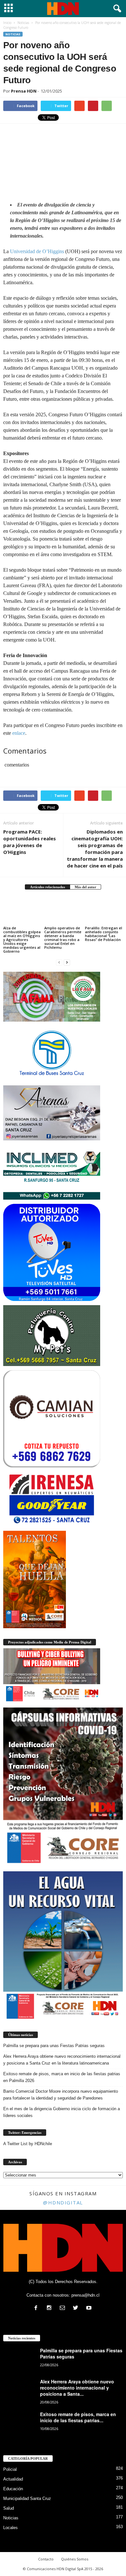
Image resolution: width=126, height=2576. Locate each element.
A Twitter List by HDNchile (28, 2144)
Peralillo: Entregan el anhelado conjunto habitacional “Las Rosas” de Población (104, 934)
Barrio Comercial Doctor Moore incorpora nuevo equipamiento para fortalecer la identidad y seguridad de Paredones (61, 2095)
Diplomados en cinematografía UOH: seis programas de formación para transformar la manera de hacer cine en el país (95, 849)
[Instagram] (51, 2308)
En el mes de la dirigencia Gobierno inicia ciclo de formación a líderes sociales (62, 2112)
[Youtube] (90, 2308)
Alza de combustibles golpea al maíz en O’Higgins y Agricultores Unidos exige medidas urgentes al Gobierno (22, 940)
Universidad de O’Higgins (37, 251)
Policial (10, 2469)
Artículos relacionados (47, 887)
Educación (13, 2489)
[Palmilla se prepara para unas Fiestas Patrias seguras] (19, 2360)
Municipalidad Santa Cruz (27, 2498)
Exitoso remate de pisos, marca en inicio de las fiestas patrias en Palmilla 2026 (62, 2077)
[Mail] (64, 2308)
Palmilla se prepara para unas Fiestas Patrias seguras (54, 2046)
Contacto (46, 2559)
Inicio (7, 23)
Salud (9, 2508)
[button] (116, 9)
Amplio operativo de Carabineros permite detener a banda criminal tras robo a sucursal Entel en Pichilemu (63, 938)
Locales (10, 2528)
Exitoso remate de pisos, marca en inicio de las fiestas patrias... (78, 2417)
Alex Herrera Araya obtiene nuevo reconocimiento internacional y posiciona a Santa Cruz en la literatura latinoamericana (62, 2060)
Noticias (13, 34)
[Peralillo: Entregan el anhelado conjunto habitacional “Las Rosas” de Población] (104, 911)
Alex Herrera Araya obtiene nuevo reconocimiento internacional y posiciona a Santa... (77, 2388)
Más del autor (85, 887)
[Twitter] (77, 2308)
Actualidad (13, 2479)
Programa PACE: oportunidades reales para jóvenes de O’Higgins (30, 842)
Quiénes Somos (75, 2559)
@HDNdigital (63, 2202)
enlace (19, 733)
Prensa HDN (24, 91)
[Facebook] (37, 2308)
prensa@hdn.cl (85, 2295)
